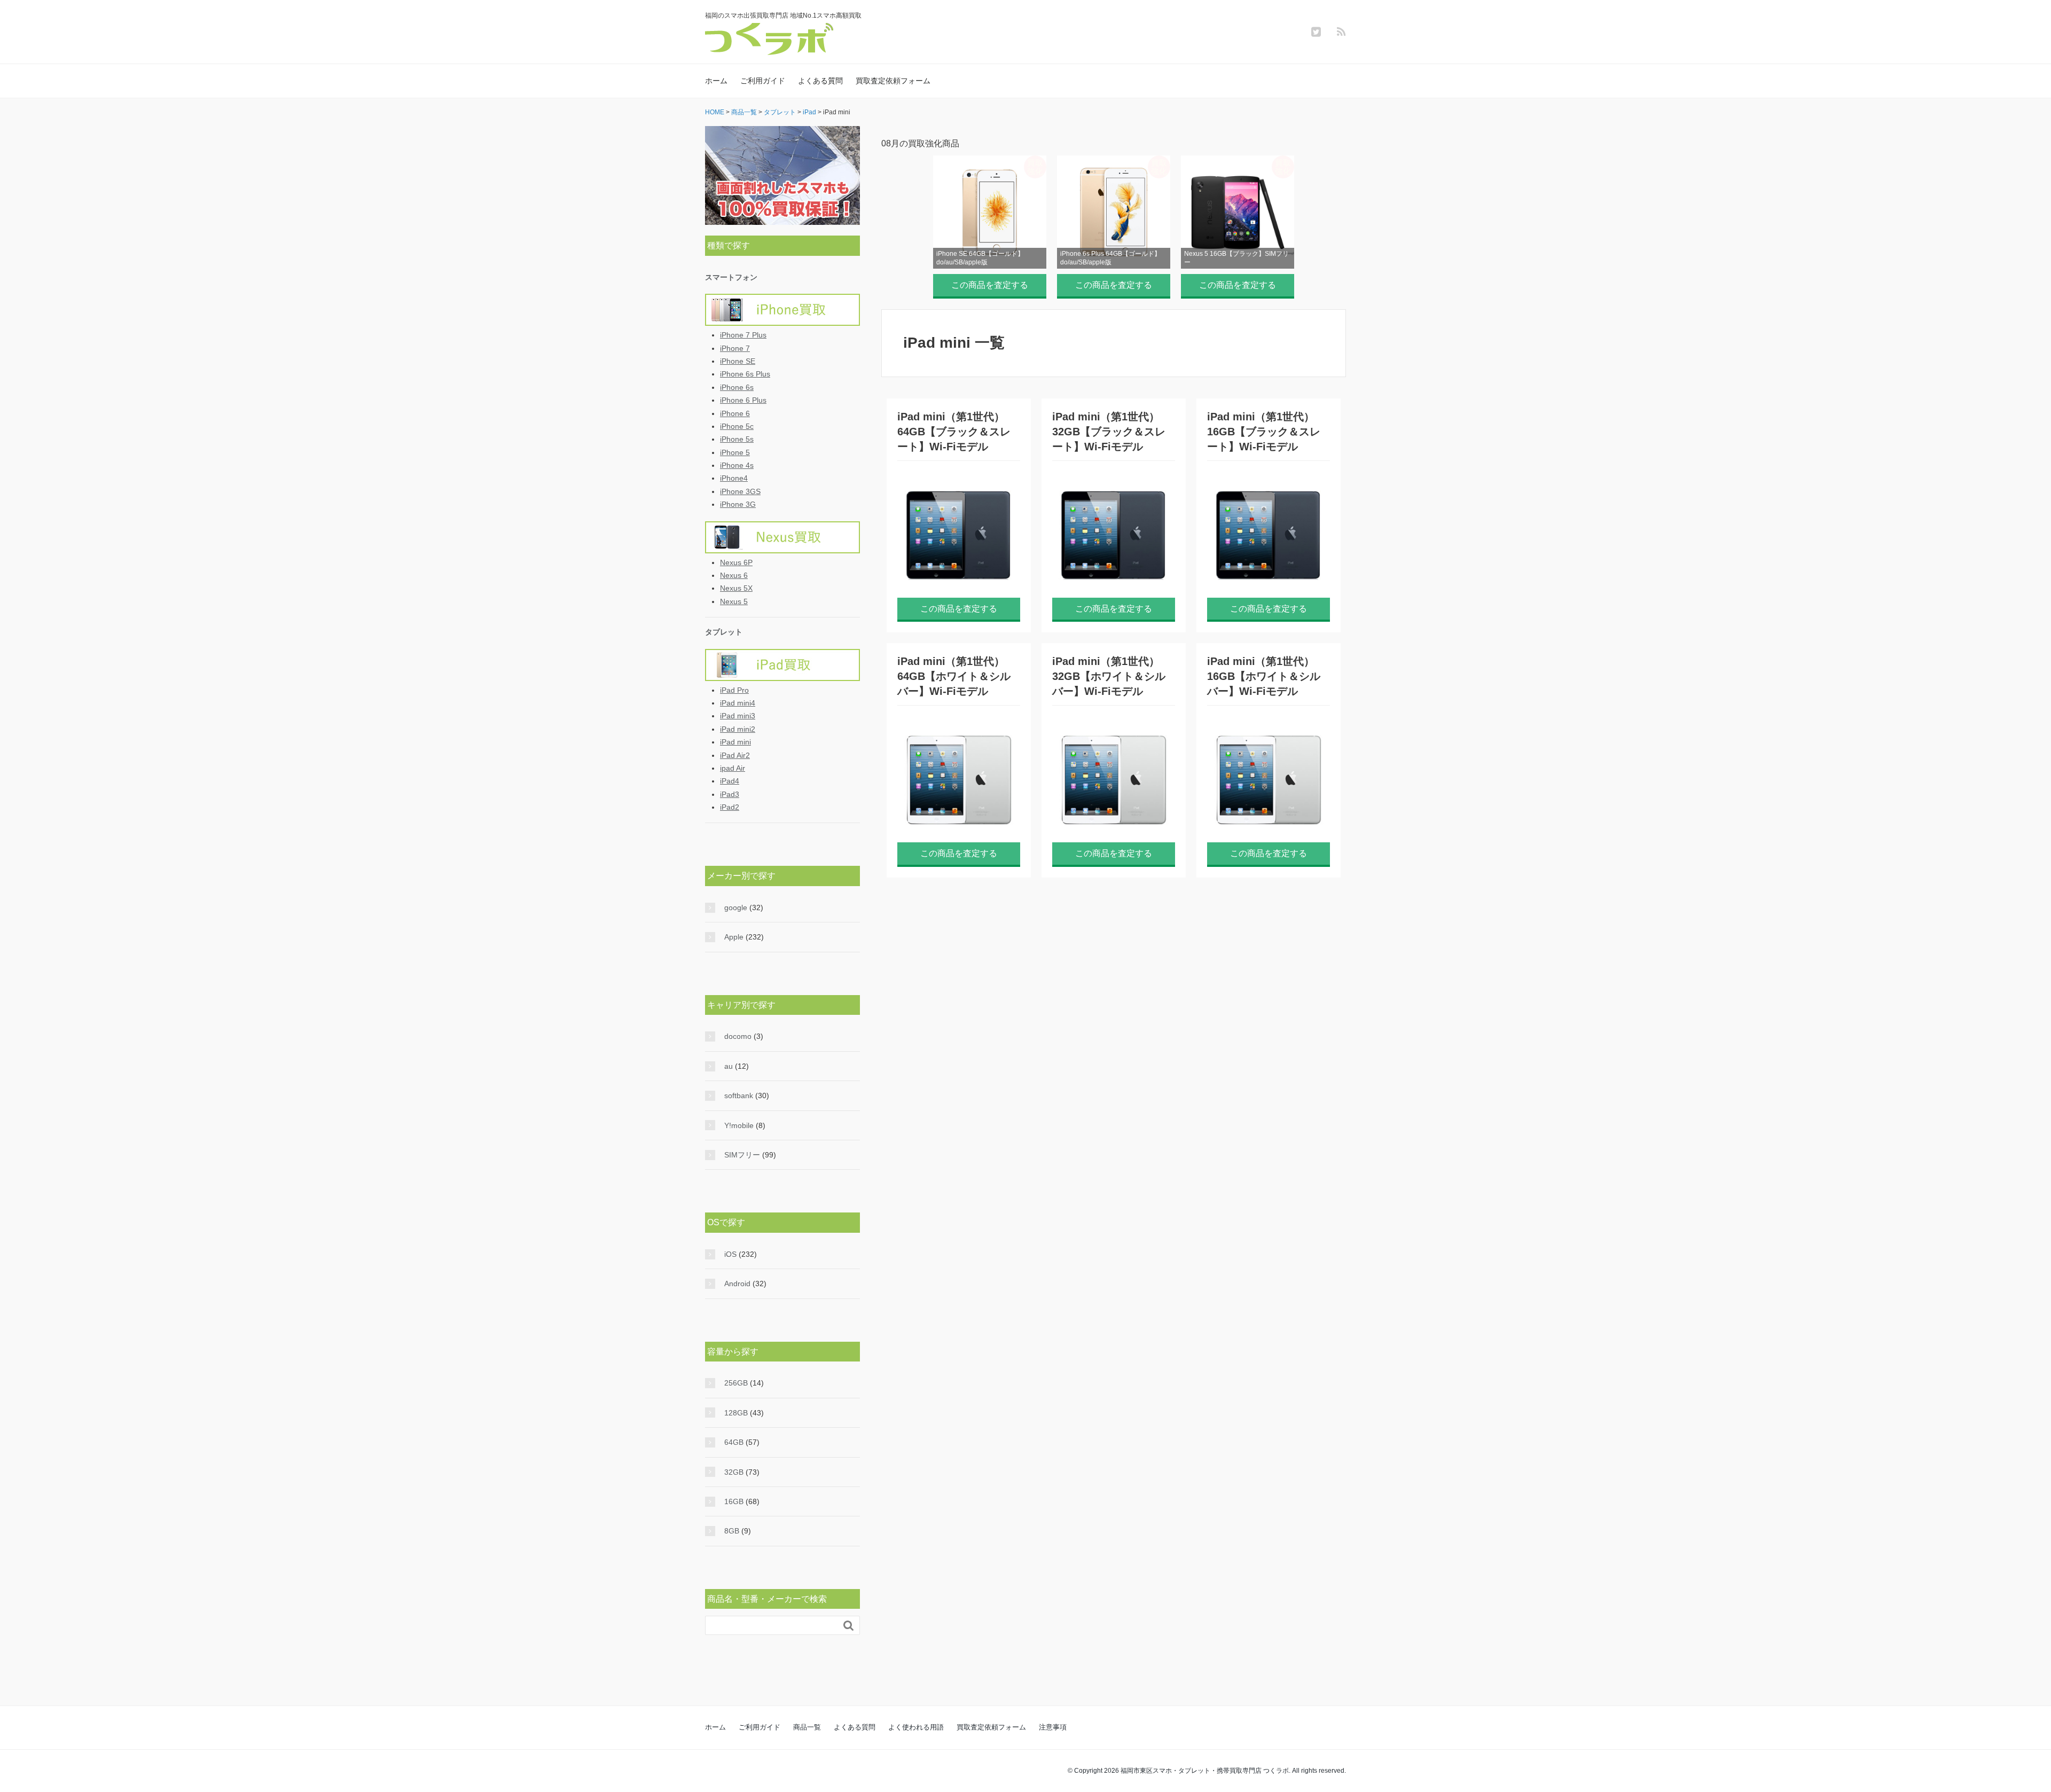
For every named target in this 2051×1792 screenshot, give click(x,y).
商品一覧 (807, 1727)
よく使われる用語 (916, 1727)
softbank (739, 1095)
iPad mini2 (738, 729)
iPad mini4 (738, 703)
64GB (734, 1442)
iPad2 (730, 807)
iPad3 (730, 794)
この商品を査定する (990, 285)
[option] (990, 224)
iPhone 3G (738, 504)
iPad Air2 (735, 755)
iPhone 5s (737, 439)
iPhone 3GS (740, 491)
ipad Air (733, 768)
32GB (734, 1472)
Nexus (782, 537)
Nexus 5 (734, 601)
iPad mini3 (738, 716)
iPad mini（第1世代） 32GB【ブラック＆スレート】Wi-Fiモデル (1109, 432)
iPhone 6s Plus (745, 374)
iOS (730, 1254)
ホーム (716, 81)
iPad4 (730, 781)
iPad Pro (734, 690)
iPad (782, 665)
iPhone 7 (735, 348)
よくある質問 (820, 81)
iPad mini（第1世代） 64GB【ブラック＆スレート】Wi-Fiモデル (954, 432)
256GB (736, 1383)
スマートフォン (731, 277)
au (729, 1066)
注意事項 (1053, 1727)
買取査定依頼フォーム (893, 81)
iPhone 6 (735, 413)
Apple (734, 937)
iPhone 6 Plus (743, 400)
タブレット (724, 632)
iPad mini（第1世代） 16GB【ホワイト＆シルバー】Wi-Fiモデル (1264, 676)
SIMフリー (742, 1155)
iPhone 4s (737, 465)
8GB (732, 1531)
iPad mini (735, 742)
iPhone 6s (737, 387)
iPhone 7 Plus (743, 335)
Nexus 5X (736, 588)
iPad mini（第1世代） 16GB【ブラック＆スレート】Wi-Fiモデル (1264, 432)
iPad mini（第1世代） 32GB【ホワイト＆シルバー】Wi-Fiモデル (1109, 676)
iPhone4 (734, 478)
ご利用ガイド (763, 81)
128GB (736, 1413)
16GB (734, 1501)
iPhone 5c (737, 426)
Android (737, 1284)
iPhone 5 (735, 452)
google (736, 907)
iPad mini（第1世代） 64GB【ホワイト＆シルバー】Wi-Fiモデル (954, 676)
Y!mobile (739, 1125)
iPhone (782, 310)
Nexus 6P (736, 562)
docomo (738, 1036)
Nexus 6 (734, 575)
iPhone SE (738, 361)
